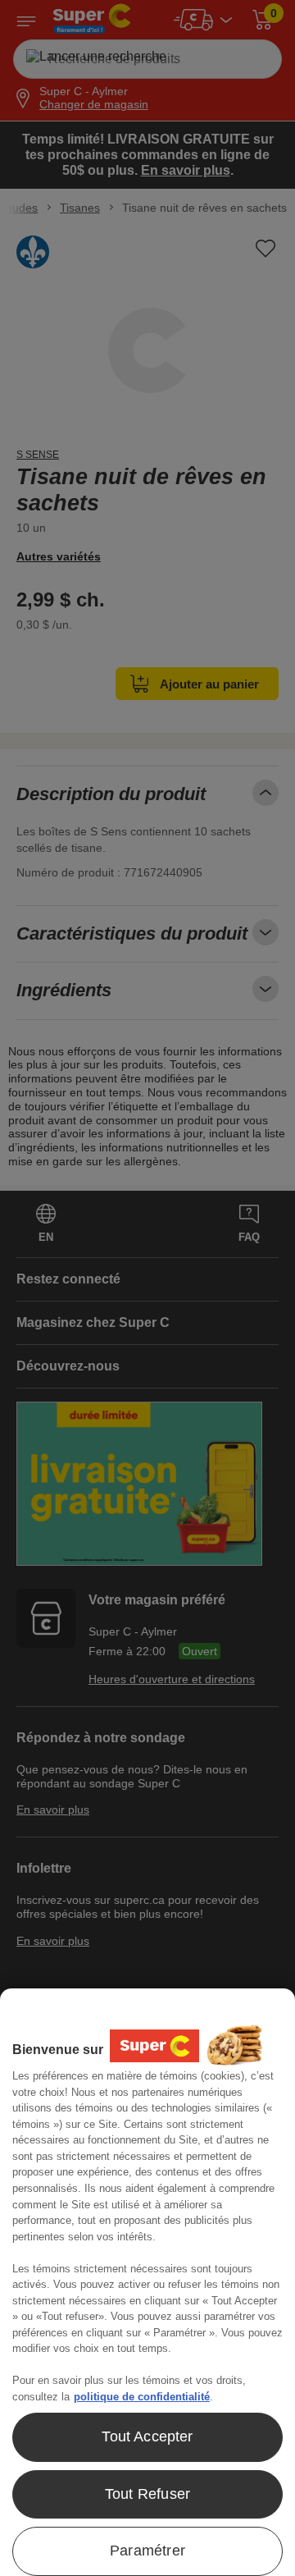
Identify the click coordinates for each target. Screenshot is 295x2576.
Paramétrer (147, 2551)
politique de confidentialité (142, 2397)
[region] (147, 2282)
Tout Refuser (147, 2494)
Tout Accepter (147, 2436)
